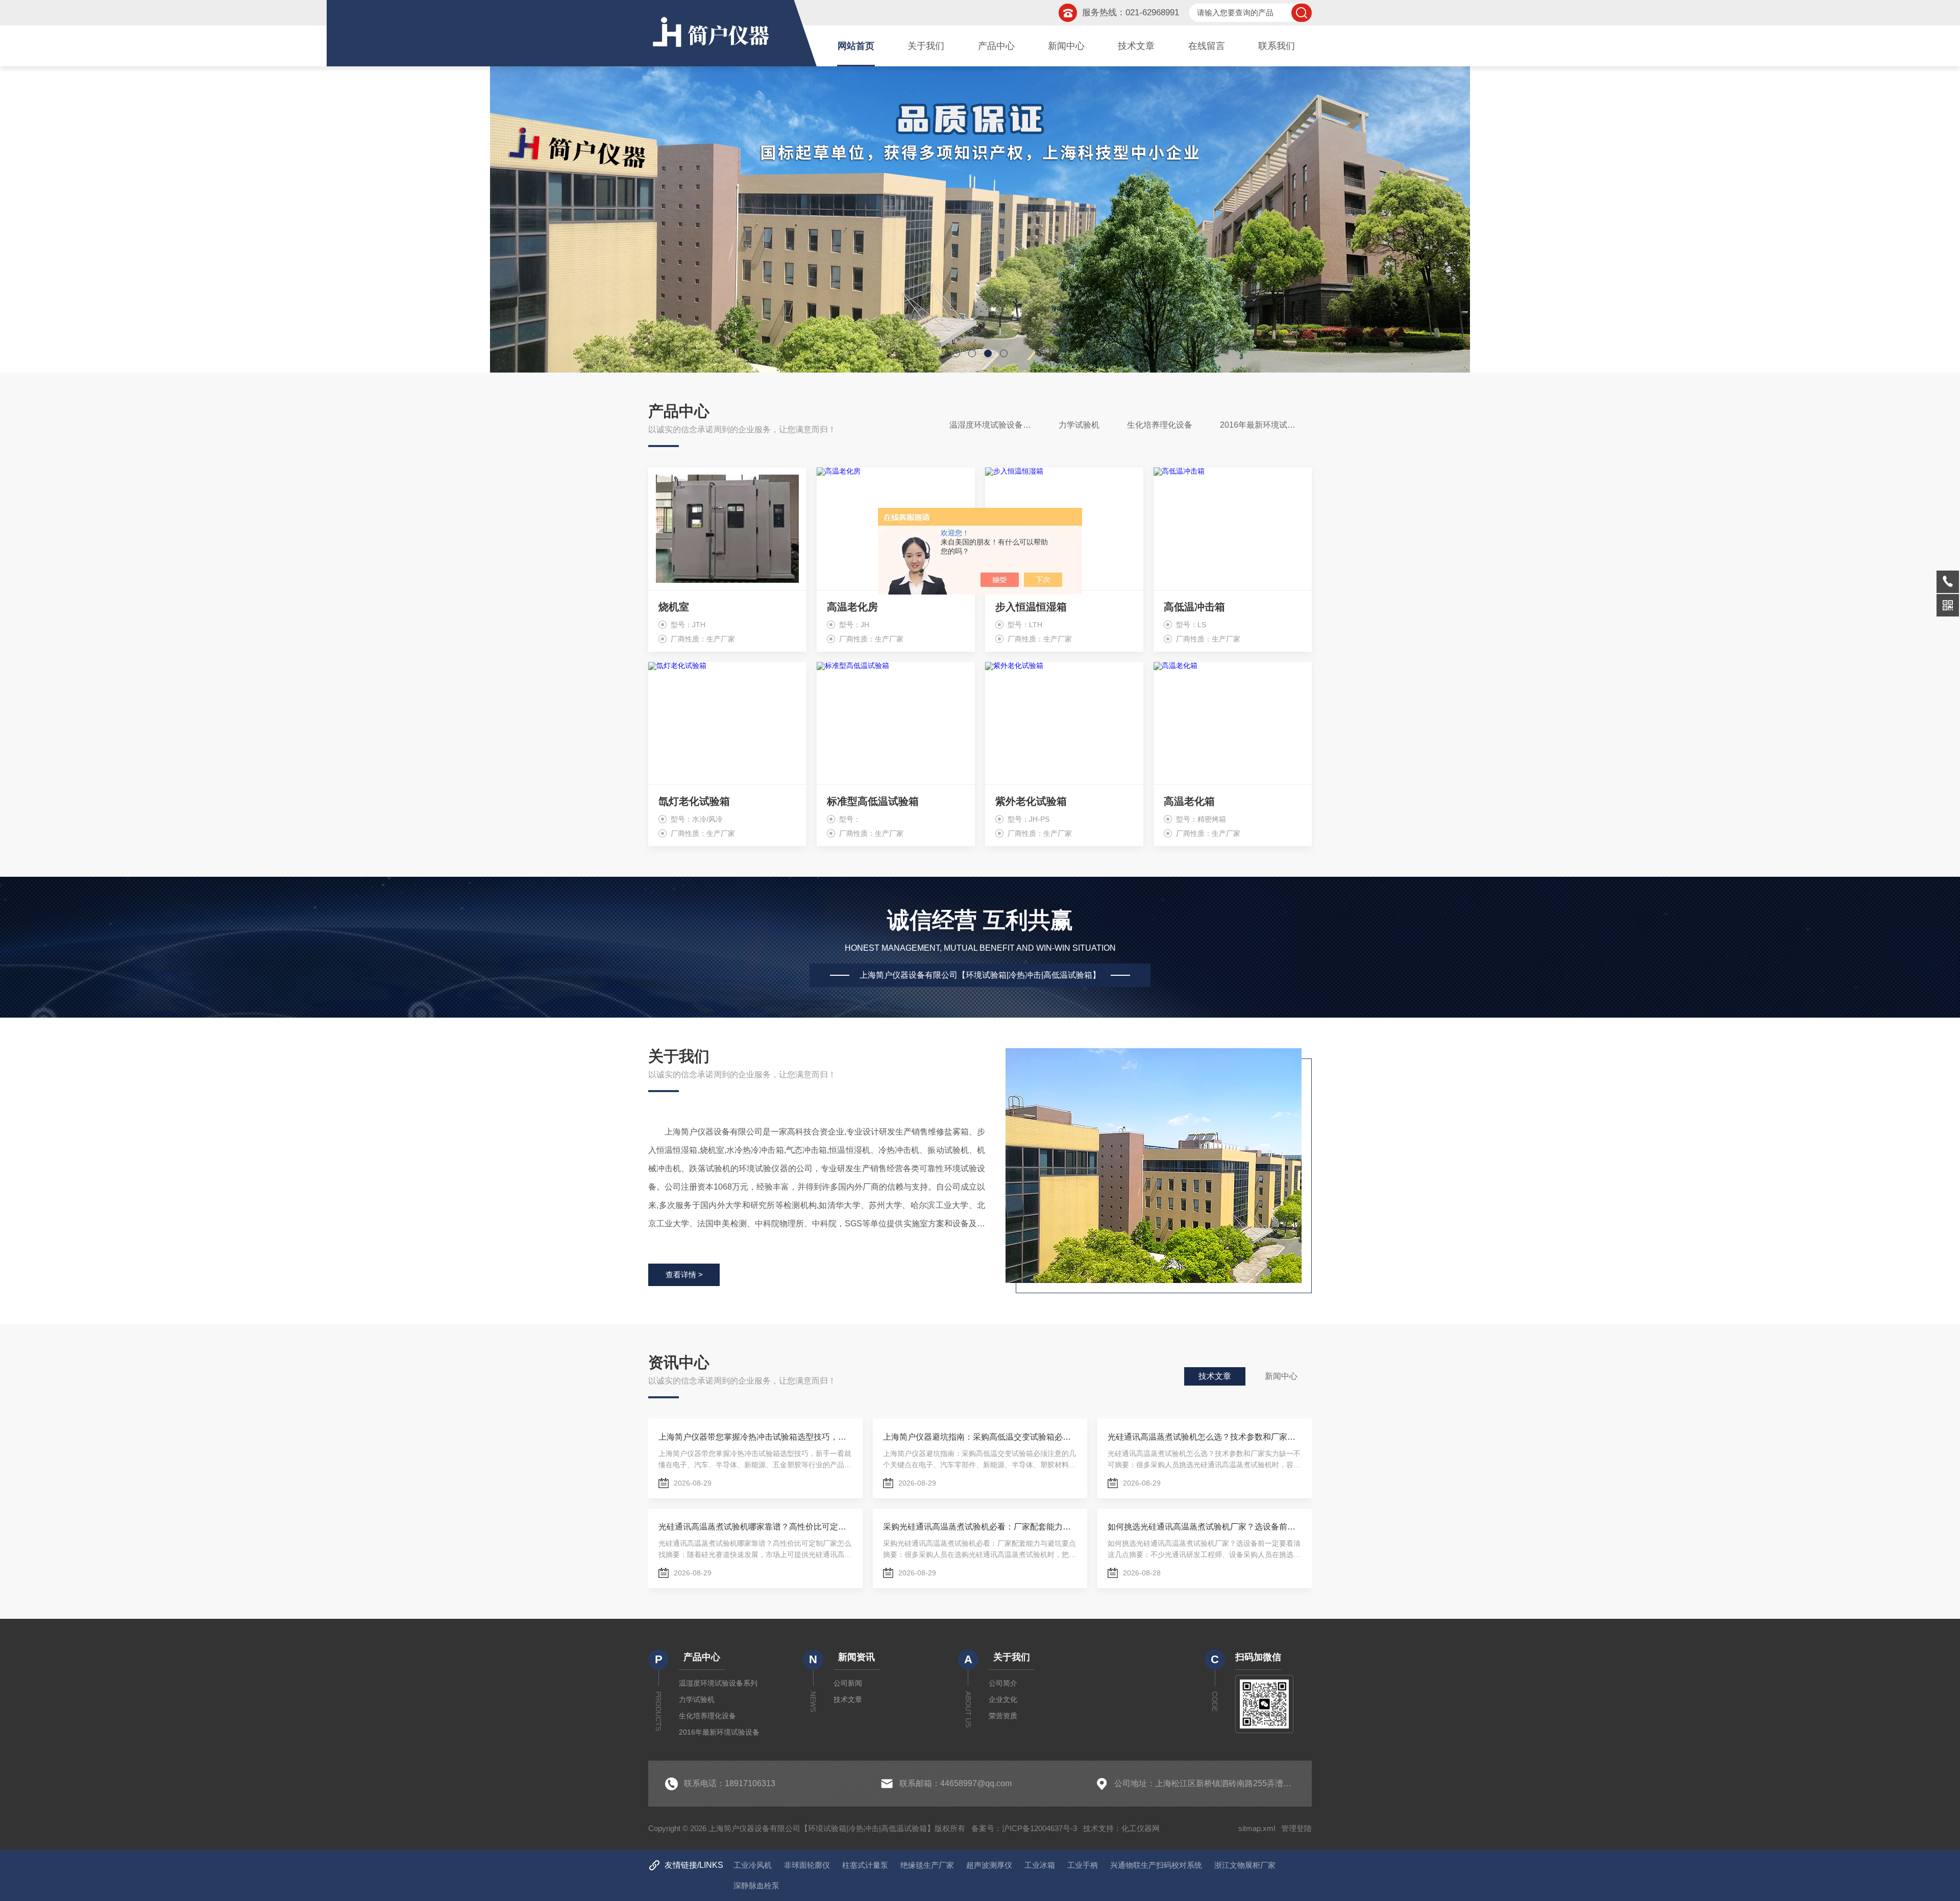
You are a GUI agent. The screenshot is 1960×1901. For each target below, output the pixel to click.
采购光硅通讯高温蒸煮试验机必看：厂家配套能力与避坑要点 (980, 1527)
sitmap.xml (1257, 1828)
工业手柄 (1083, 1865)
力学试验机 (1079, 425)
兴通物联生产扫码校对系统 (1156, 1865)
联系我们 (1277, 46)
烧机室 (674, 607)
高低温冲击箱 (1194, 607)
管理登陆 (1296, 1828)
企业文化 (1003, 1699)
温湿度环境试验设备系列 (994, 425)
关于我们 (926, 46)
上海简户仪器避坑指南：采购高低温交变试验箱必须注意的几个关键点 (980, 1437)
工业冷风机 (753, 1865)
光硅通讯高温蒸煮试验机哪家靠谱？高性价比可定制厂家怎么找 (755, 1527)
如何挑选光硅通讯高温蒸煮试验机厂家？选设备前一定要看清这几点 (1205, 1527)
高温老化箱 (1189, 801)
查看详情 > (684, 1275)
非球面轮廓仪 (807, 1865)
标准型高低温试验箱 (873, 801)
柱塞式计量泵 (865, 1865)
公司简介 (1003, 1683)
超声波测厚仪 (989, 1865)
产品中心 (996, 46)
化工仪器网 (1141, 1828)
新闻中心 (1066, 46)
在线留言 (1207, 46)
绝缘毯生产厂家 (927, 1865)
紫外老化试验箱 (1031, 801)
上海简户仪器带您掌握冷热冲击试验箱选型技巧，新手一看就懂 (755, 1437)
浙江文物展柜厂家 (1245, 1865)
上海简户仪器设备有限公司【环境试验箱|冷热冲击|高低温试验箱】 (980, 975)
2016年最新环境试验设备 (1266, 425)
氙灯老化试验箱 (694, 801)
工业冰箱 (1040, 1865)
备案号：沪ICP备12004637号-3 (1024, 1828)
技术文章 (1136, 46)
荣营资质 (1003, 1716)
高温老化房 (852, 607)
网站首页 (856, 46)
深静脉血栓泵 (756, 1885)
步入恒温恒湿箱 (1031, 607)
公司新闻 (848, 1683)
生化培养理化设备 (1160, 425)
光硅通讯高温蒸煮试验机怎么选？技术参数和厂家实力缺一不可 (1205, 1437)
